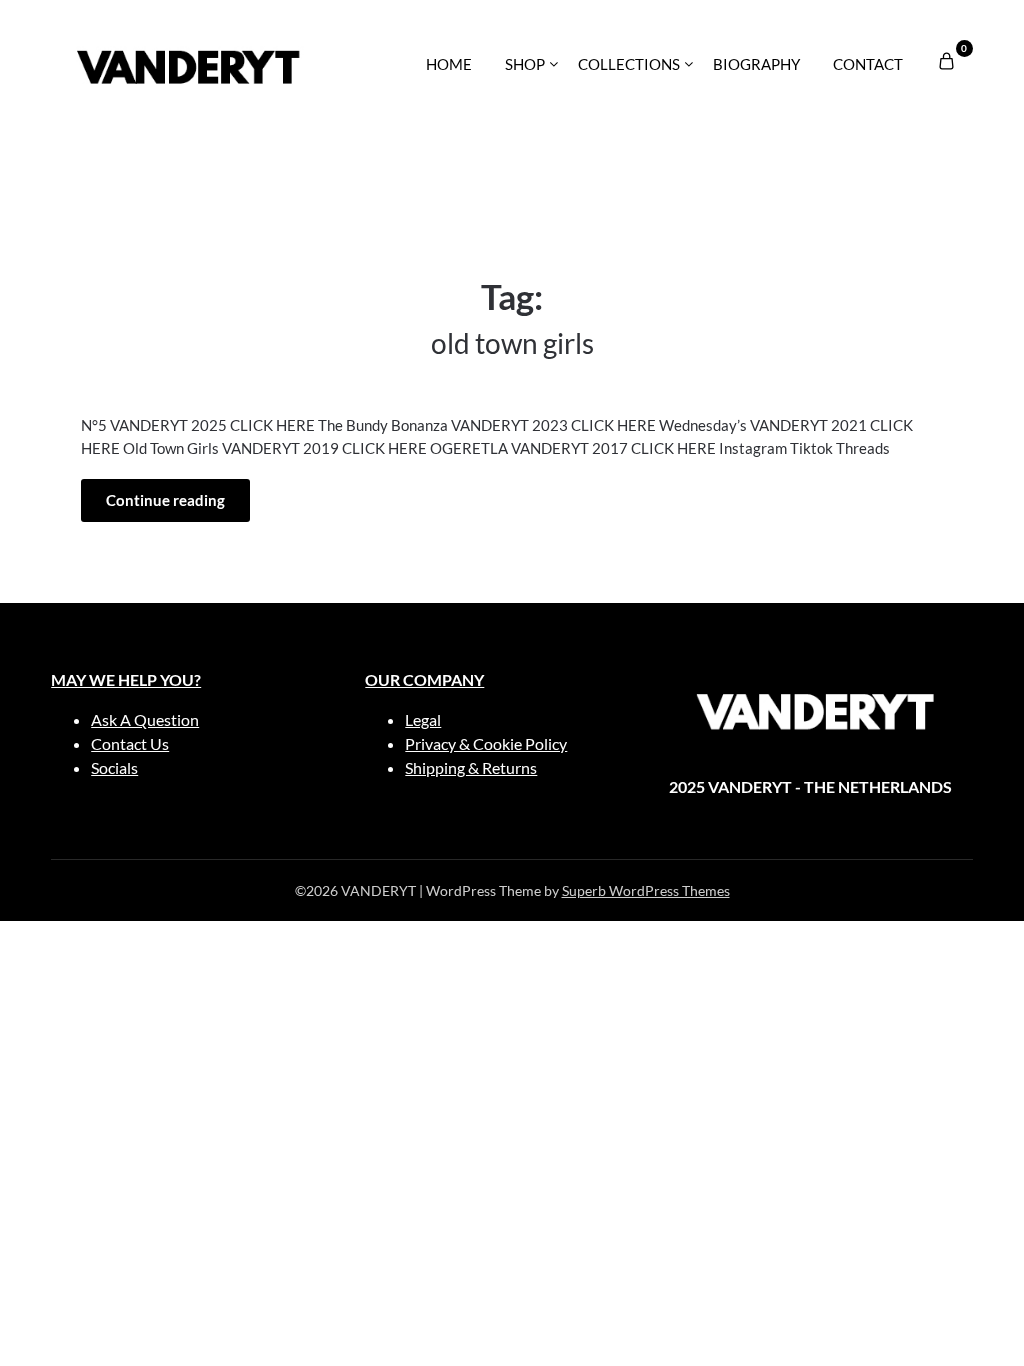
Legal (423, 719)
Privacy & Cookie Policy (486, 743)
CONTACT (868, 64)
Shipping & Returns (471, 767)
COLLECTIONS (629, 64)
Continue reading (165, 500)
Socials (114, 767)
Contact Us (130, 743)
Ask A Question (145, 719)
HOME (449, 64)
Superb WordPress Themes (646, 890)
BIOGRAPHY (756, 64)
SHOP (525, 64)
